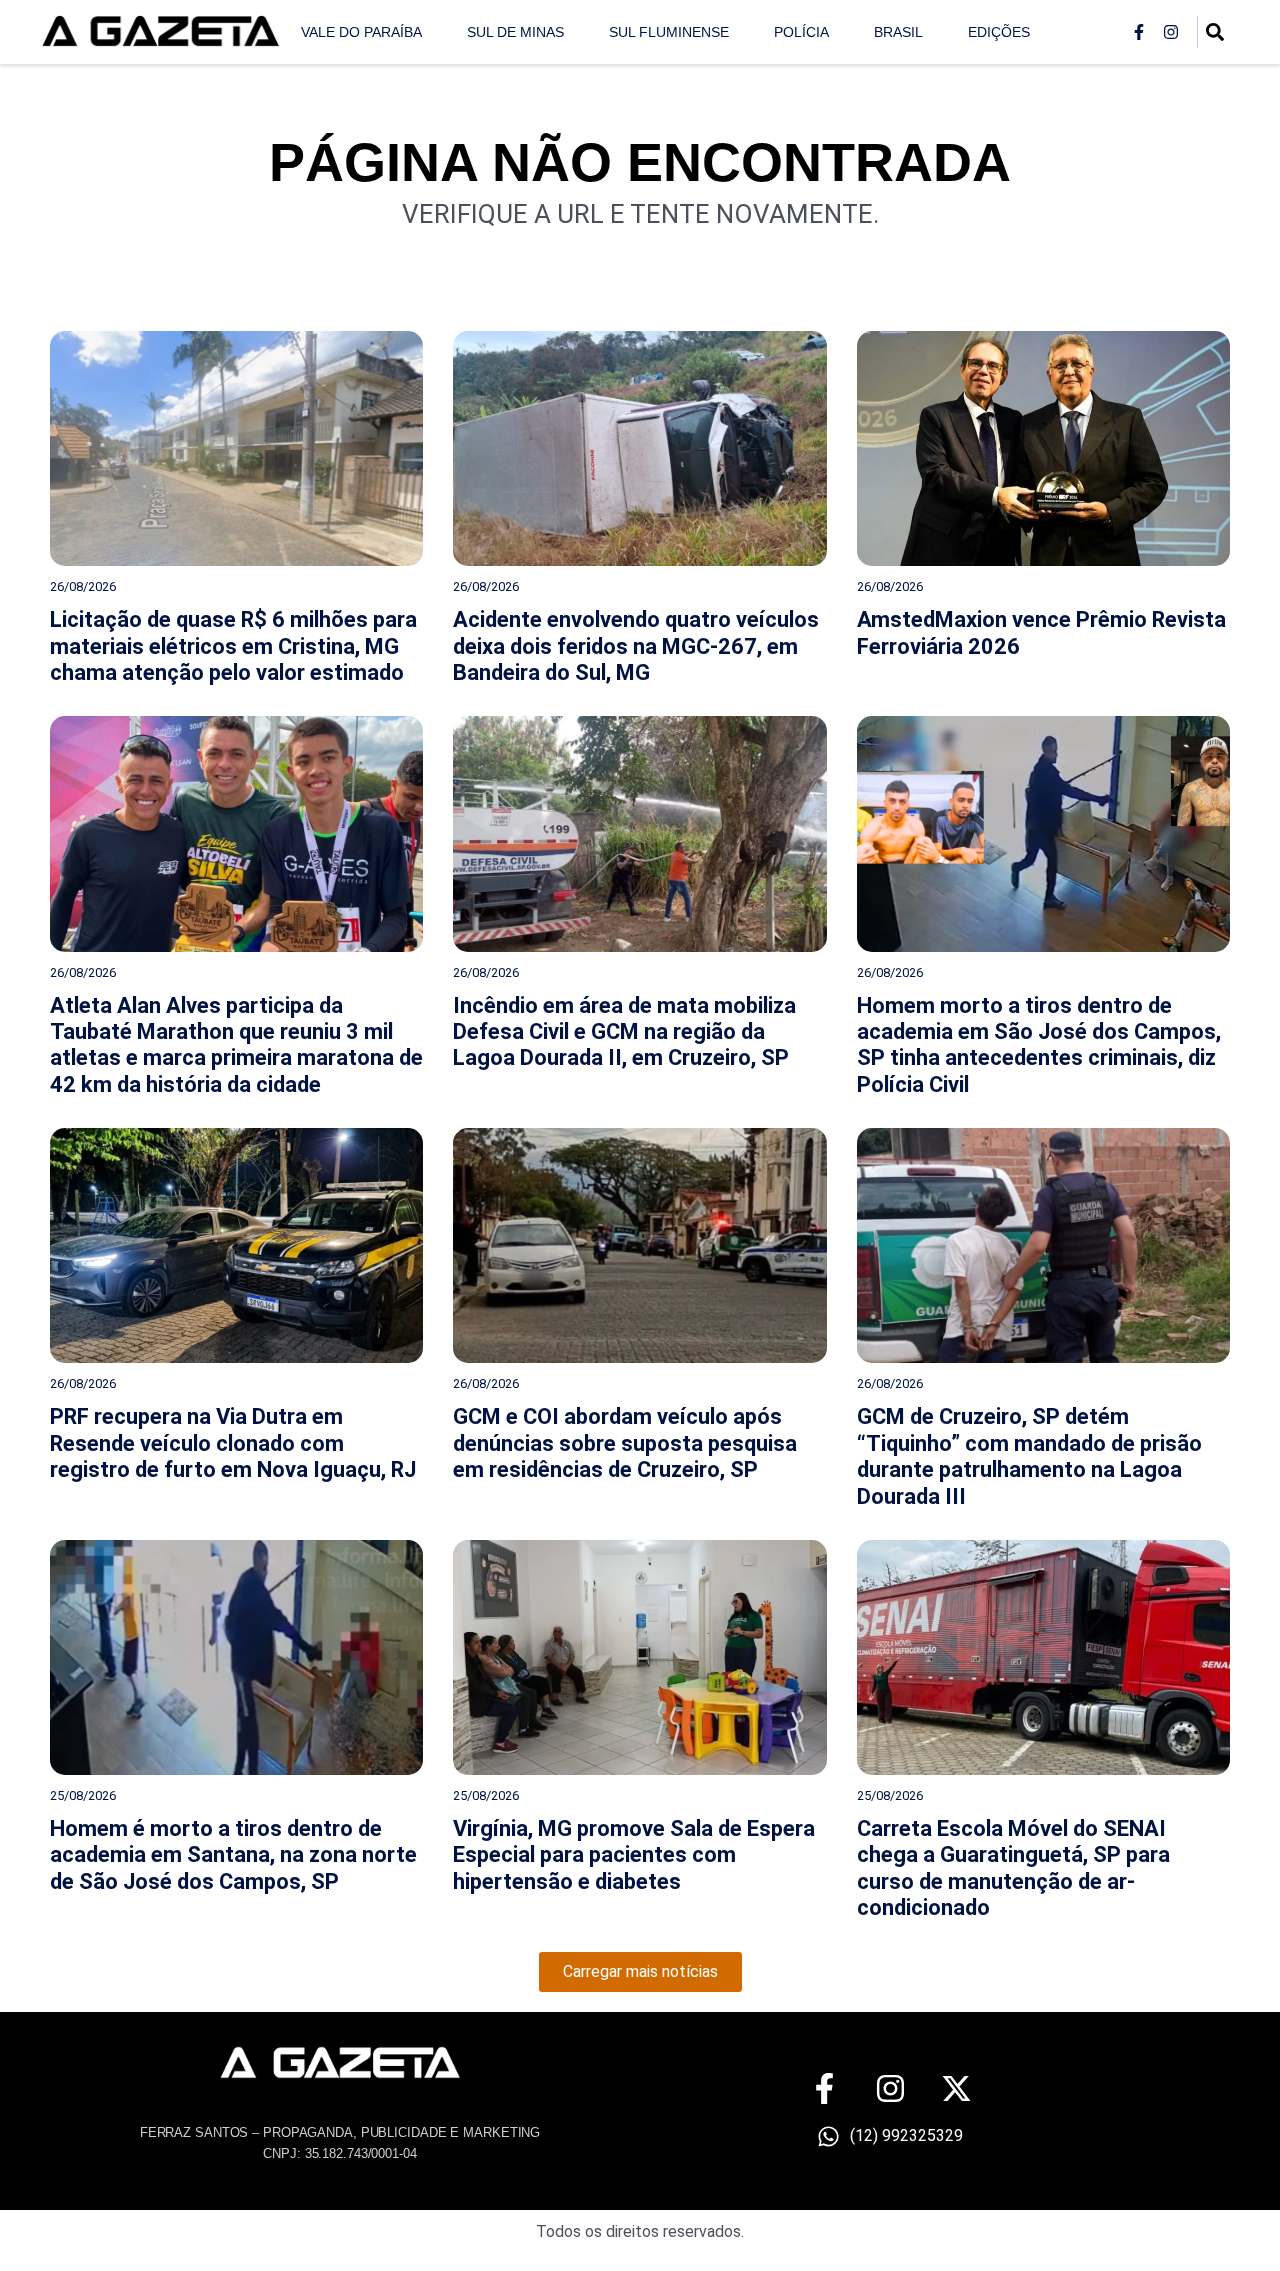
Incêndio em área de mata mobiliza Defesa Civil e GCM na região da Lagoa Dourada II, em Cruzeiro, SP (624, 1032)
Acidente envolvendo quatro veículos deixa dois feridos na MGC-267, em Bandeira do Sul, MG (636, 646)
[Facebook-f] (1139, 32)
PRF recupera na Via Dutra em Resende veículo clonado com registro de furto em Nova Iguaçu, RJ (233, 1443)
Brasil (898, 32)
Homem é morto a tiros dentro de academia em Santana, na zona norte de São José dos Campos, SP (233, 1855)
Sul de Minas (515, 32)
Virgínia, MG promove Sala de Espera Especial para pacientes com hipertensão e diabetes (634, 1855)
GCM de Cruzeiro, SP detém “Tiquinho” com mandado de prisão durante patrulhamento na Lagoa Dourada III (1029, 1456)
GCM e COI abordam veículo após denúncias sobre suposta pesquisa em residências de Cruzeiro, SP (625, 1443)
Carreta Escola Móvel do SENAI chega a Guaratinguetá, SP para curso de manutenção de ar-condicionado (1013, 1868)
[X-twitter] (956, 2088)
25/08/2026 (83, 1795)
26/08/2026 (83, 586)
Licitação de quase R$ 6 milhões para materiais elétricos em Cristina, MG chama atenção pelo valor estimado (233, 646)
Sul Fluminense (669, 32)
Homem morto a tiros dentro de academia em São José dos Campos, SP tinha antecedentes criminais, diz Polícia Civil (1039, 1045)
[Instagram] (1171, 32)
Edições (999, 32)
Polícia (801, 32)
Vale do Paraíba (361, 32)
